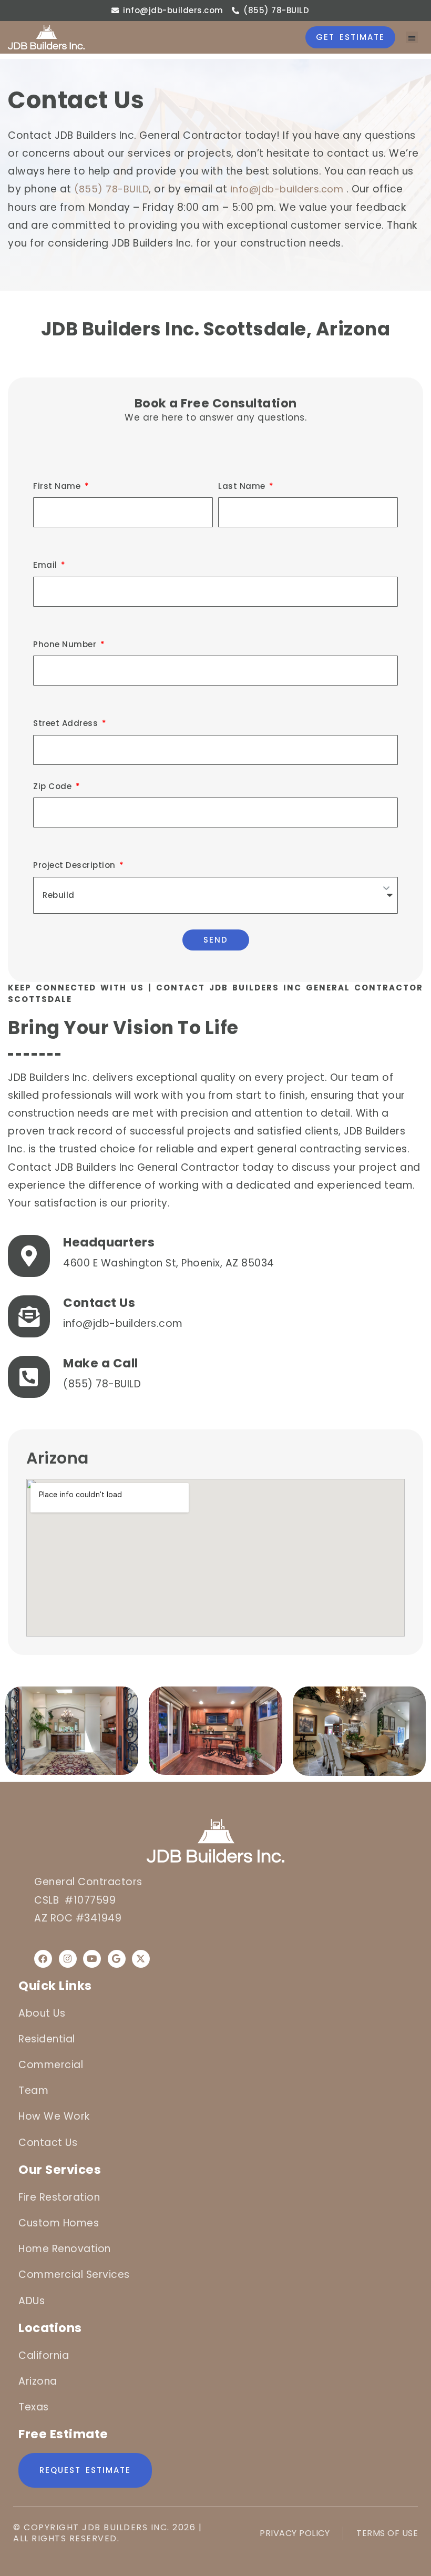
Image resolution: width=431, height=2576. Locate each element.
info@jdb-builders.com (287, 189)
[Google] (117, 1959)
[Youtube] (92, 1959)
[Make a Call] (29, 1377)
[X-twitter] (141, 1959)
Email (46, 565)
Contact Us (99, 1303)
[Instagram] (68, 1959)
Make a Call (101, 1363)
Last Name (243, 486)
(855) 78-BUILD (111, 189)
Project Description (75, 865)
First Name (58, 486)
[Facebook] (43, 1959)
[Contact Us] (29, 1316)
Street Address (67, 723)
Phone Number (66, 644)
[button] (412, 38)
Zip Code (54, 786)
